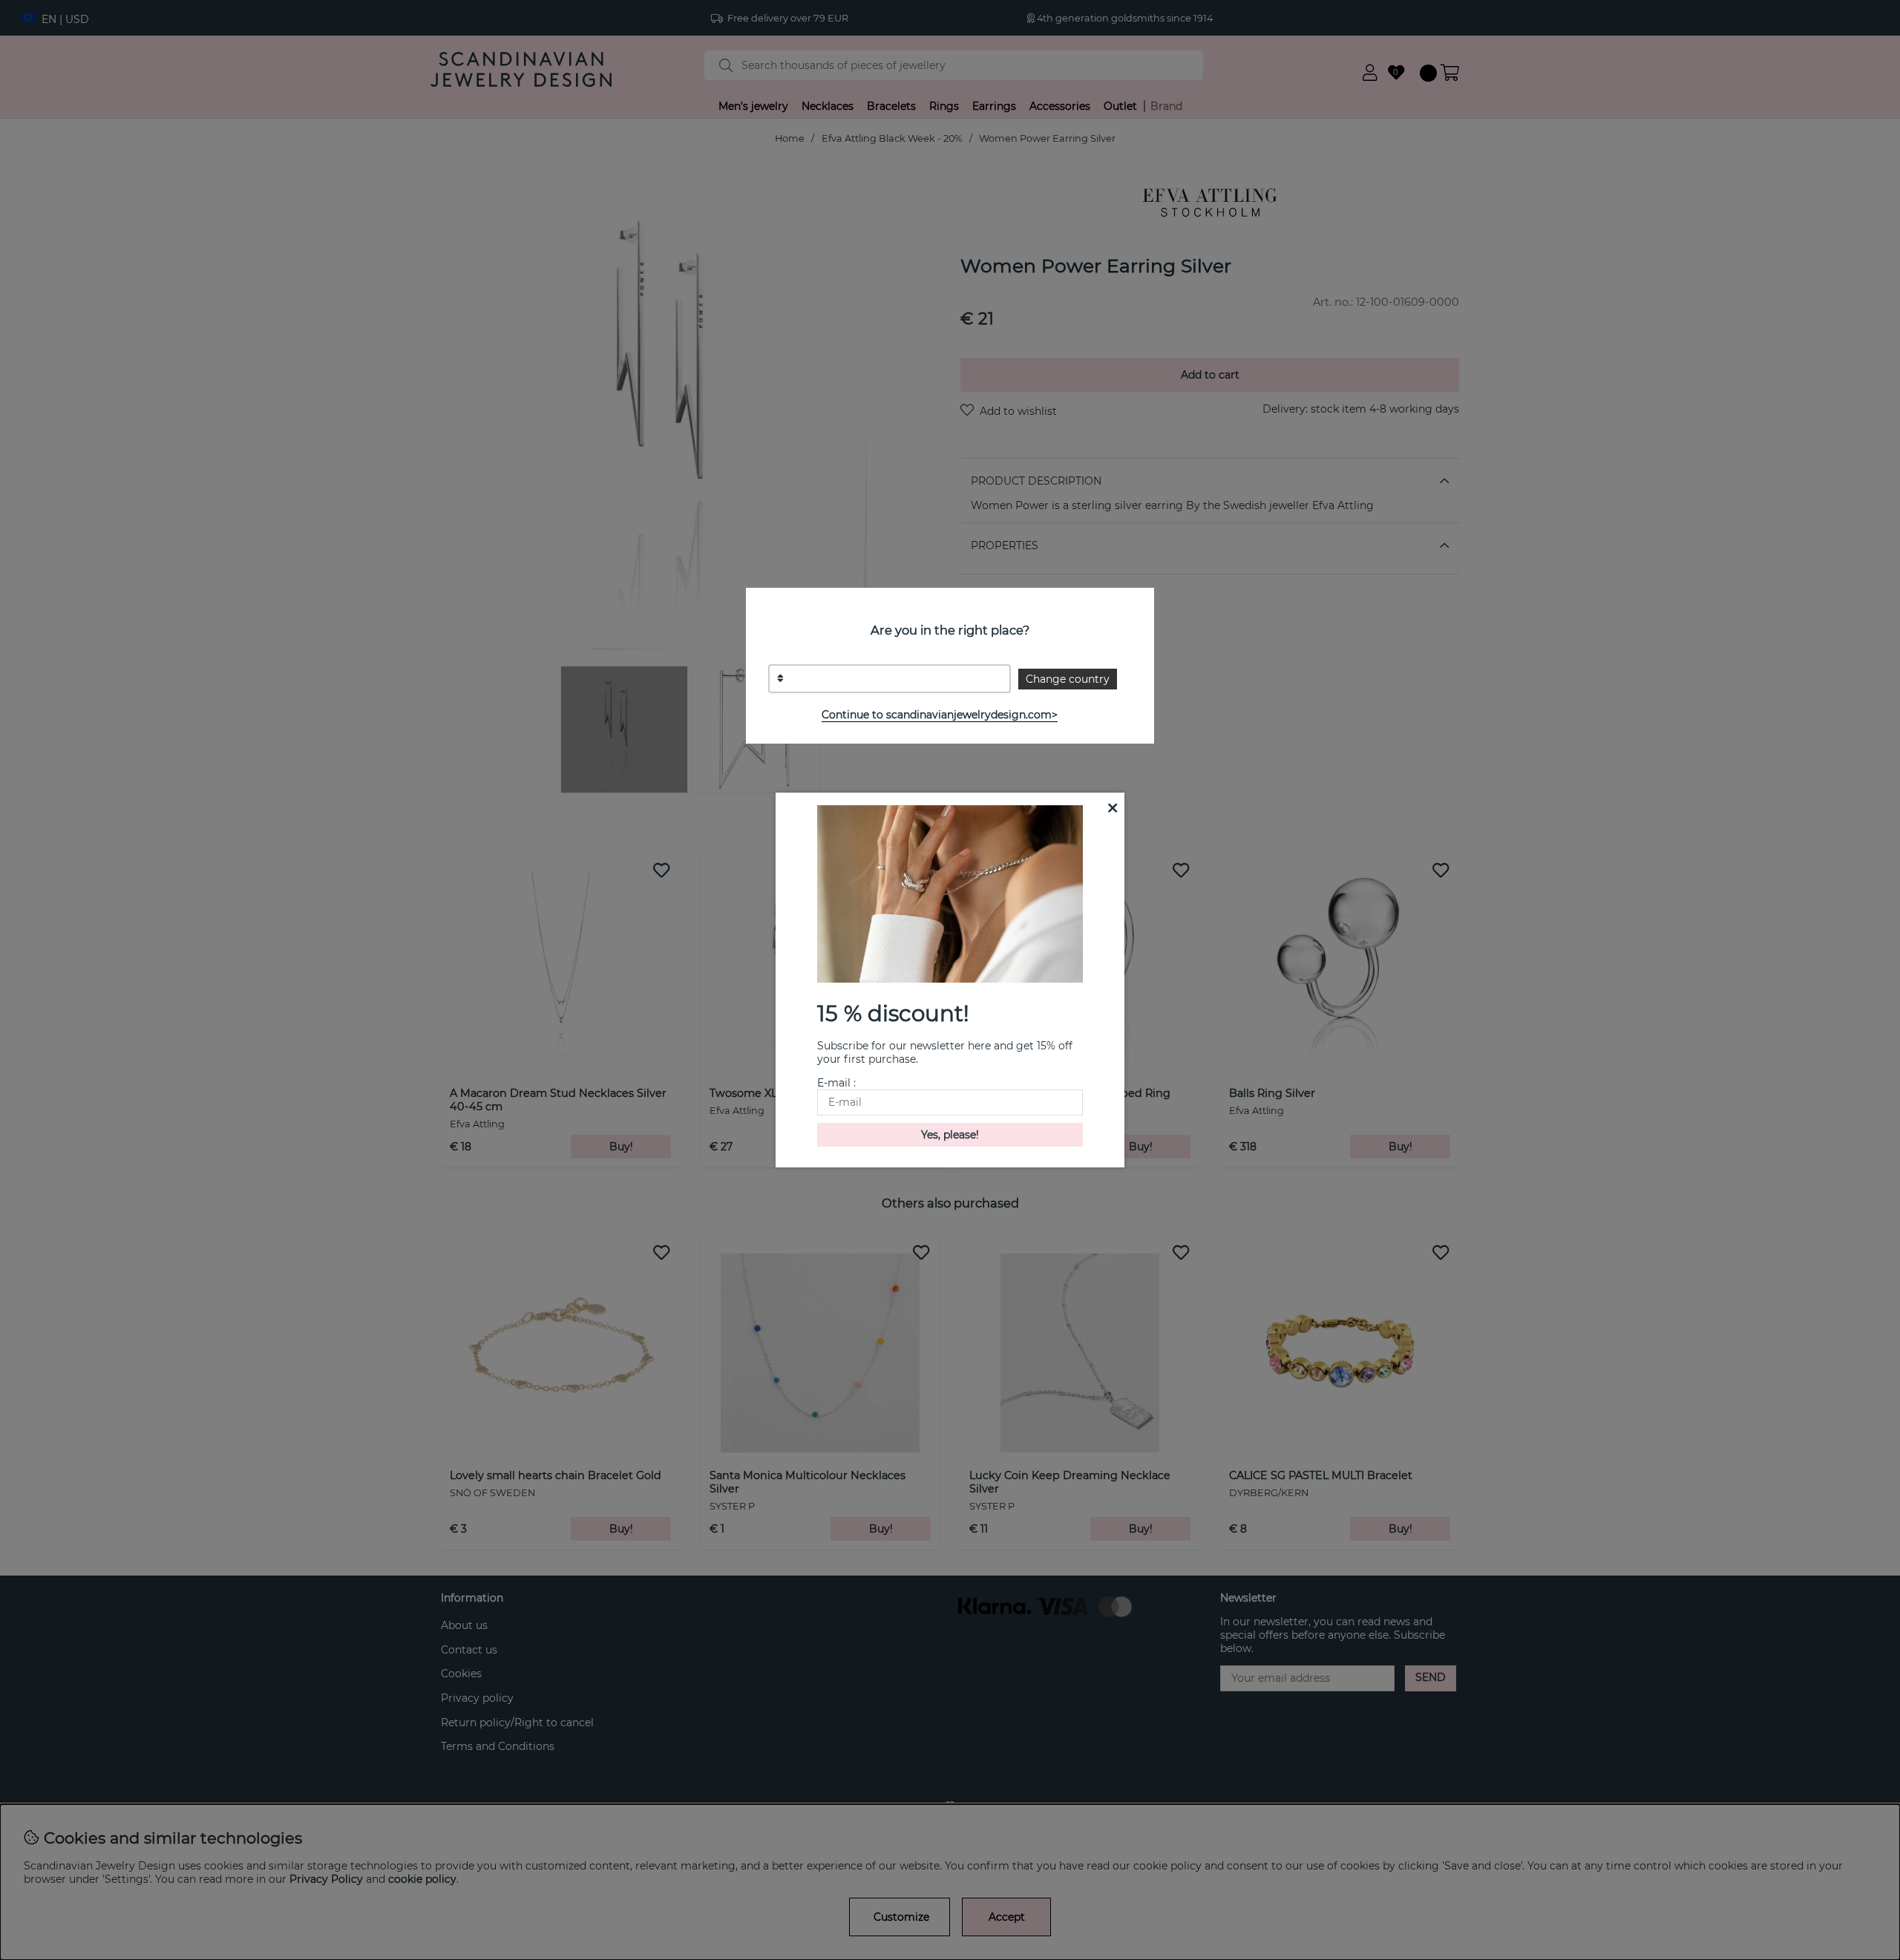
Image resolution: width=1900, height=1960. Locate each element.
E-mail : (836, 1083)
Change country (1068, 679)
